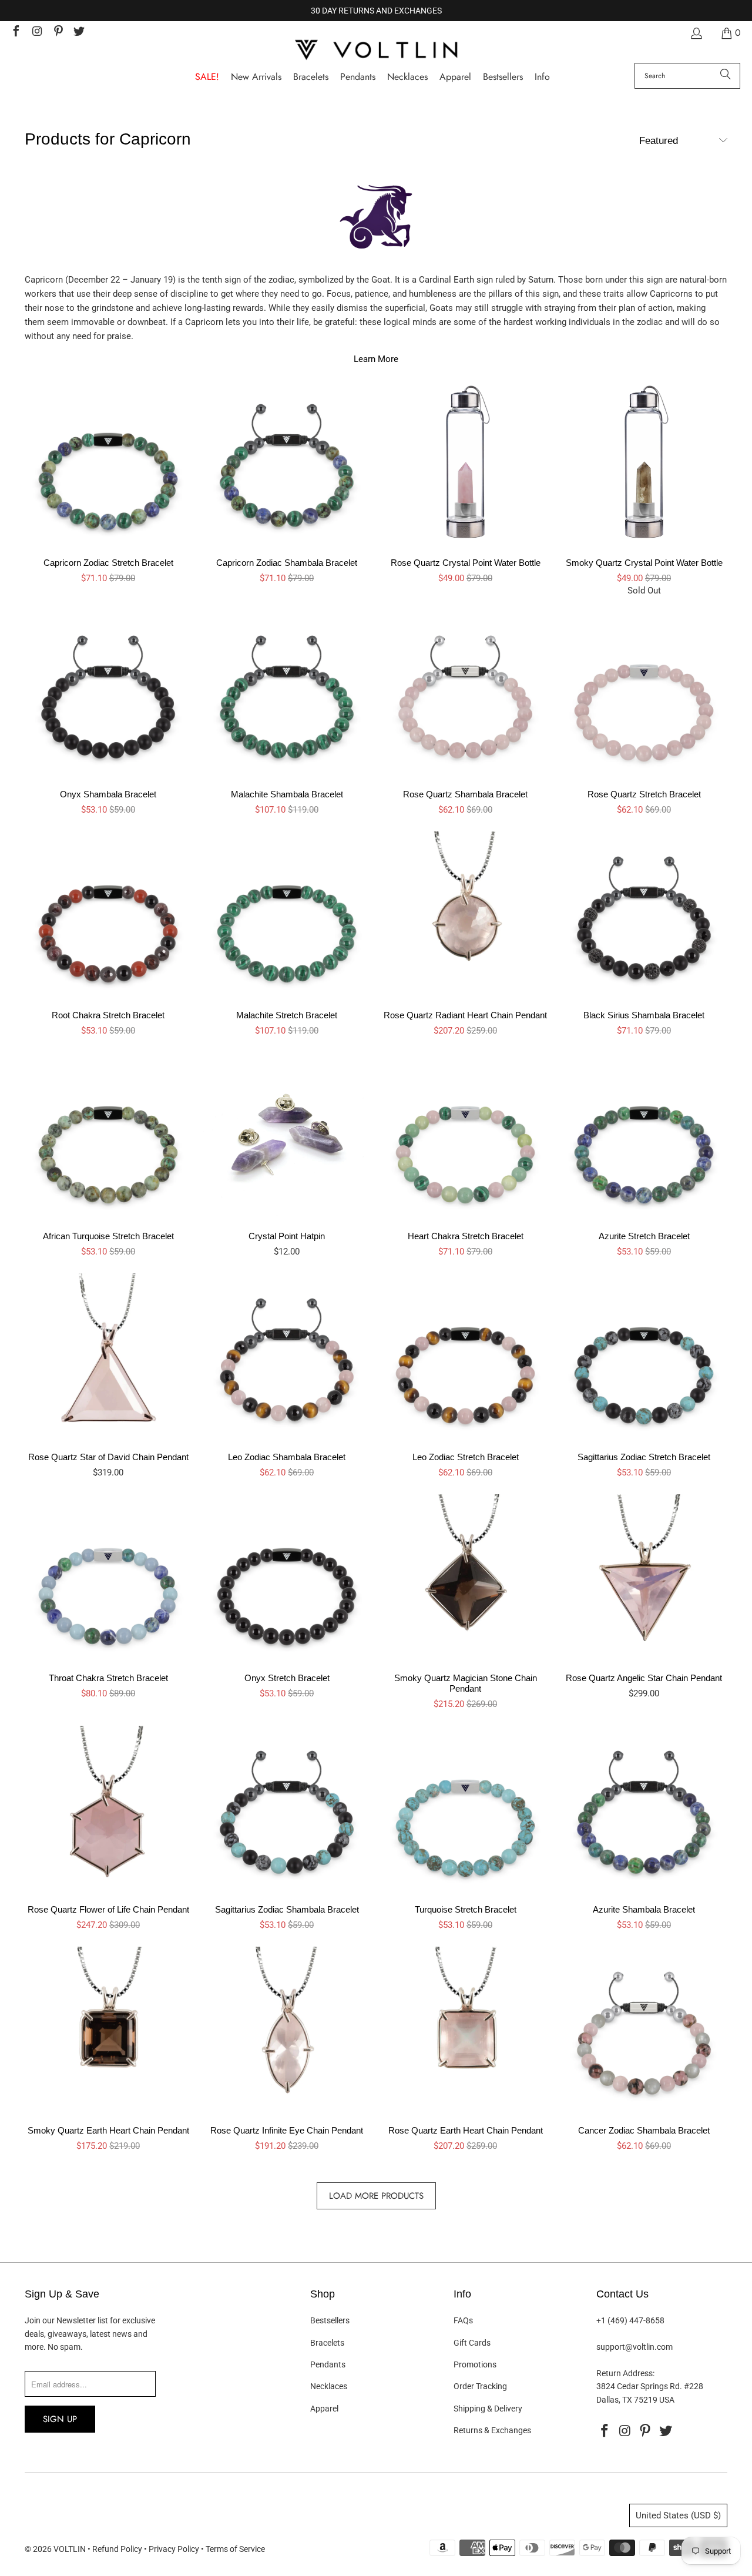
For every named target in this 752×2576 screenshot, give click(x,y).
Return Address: (625, 2373)
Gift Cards (472, 2343)
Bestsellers (330, 2320)
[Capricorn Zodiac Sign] (376, 223)
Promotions (475, 2364)
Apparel (324, 2409)
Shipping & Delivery (488, 2409)
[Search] (726, 76)
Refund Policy (117, 2549)
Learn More (376, 359)
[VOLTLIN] (376, 51)
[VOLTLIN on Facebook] (15, 33)
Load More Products (376, 2196)
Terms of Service (235, 2549)
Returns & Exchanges (492, 2430)
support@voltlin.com (634, 2347)
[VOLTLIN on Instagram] (36, 33)
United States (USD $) (678, 2515)
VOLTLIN (70, 2549)
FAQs (463, 2320)
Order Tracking (480, 2386)
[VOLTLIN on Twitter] (79, 33)
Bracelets (327, 2343)
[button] (542, 77)
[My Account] (696, 33)
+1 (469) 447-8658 (630, 2320)
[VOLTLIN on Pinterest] (58, 33)
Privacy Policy (174, 2549)
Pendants (328, 2364)
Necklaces (329, 2386)
